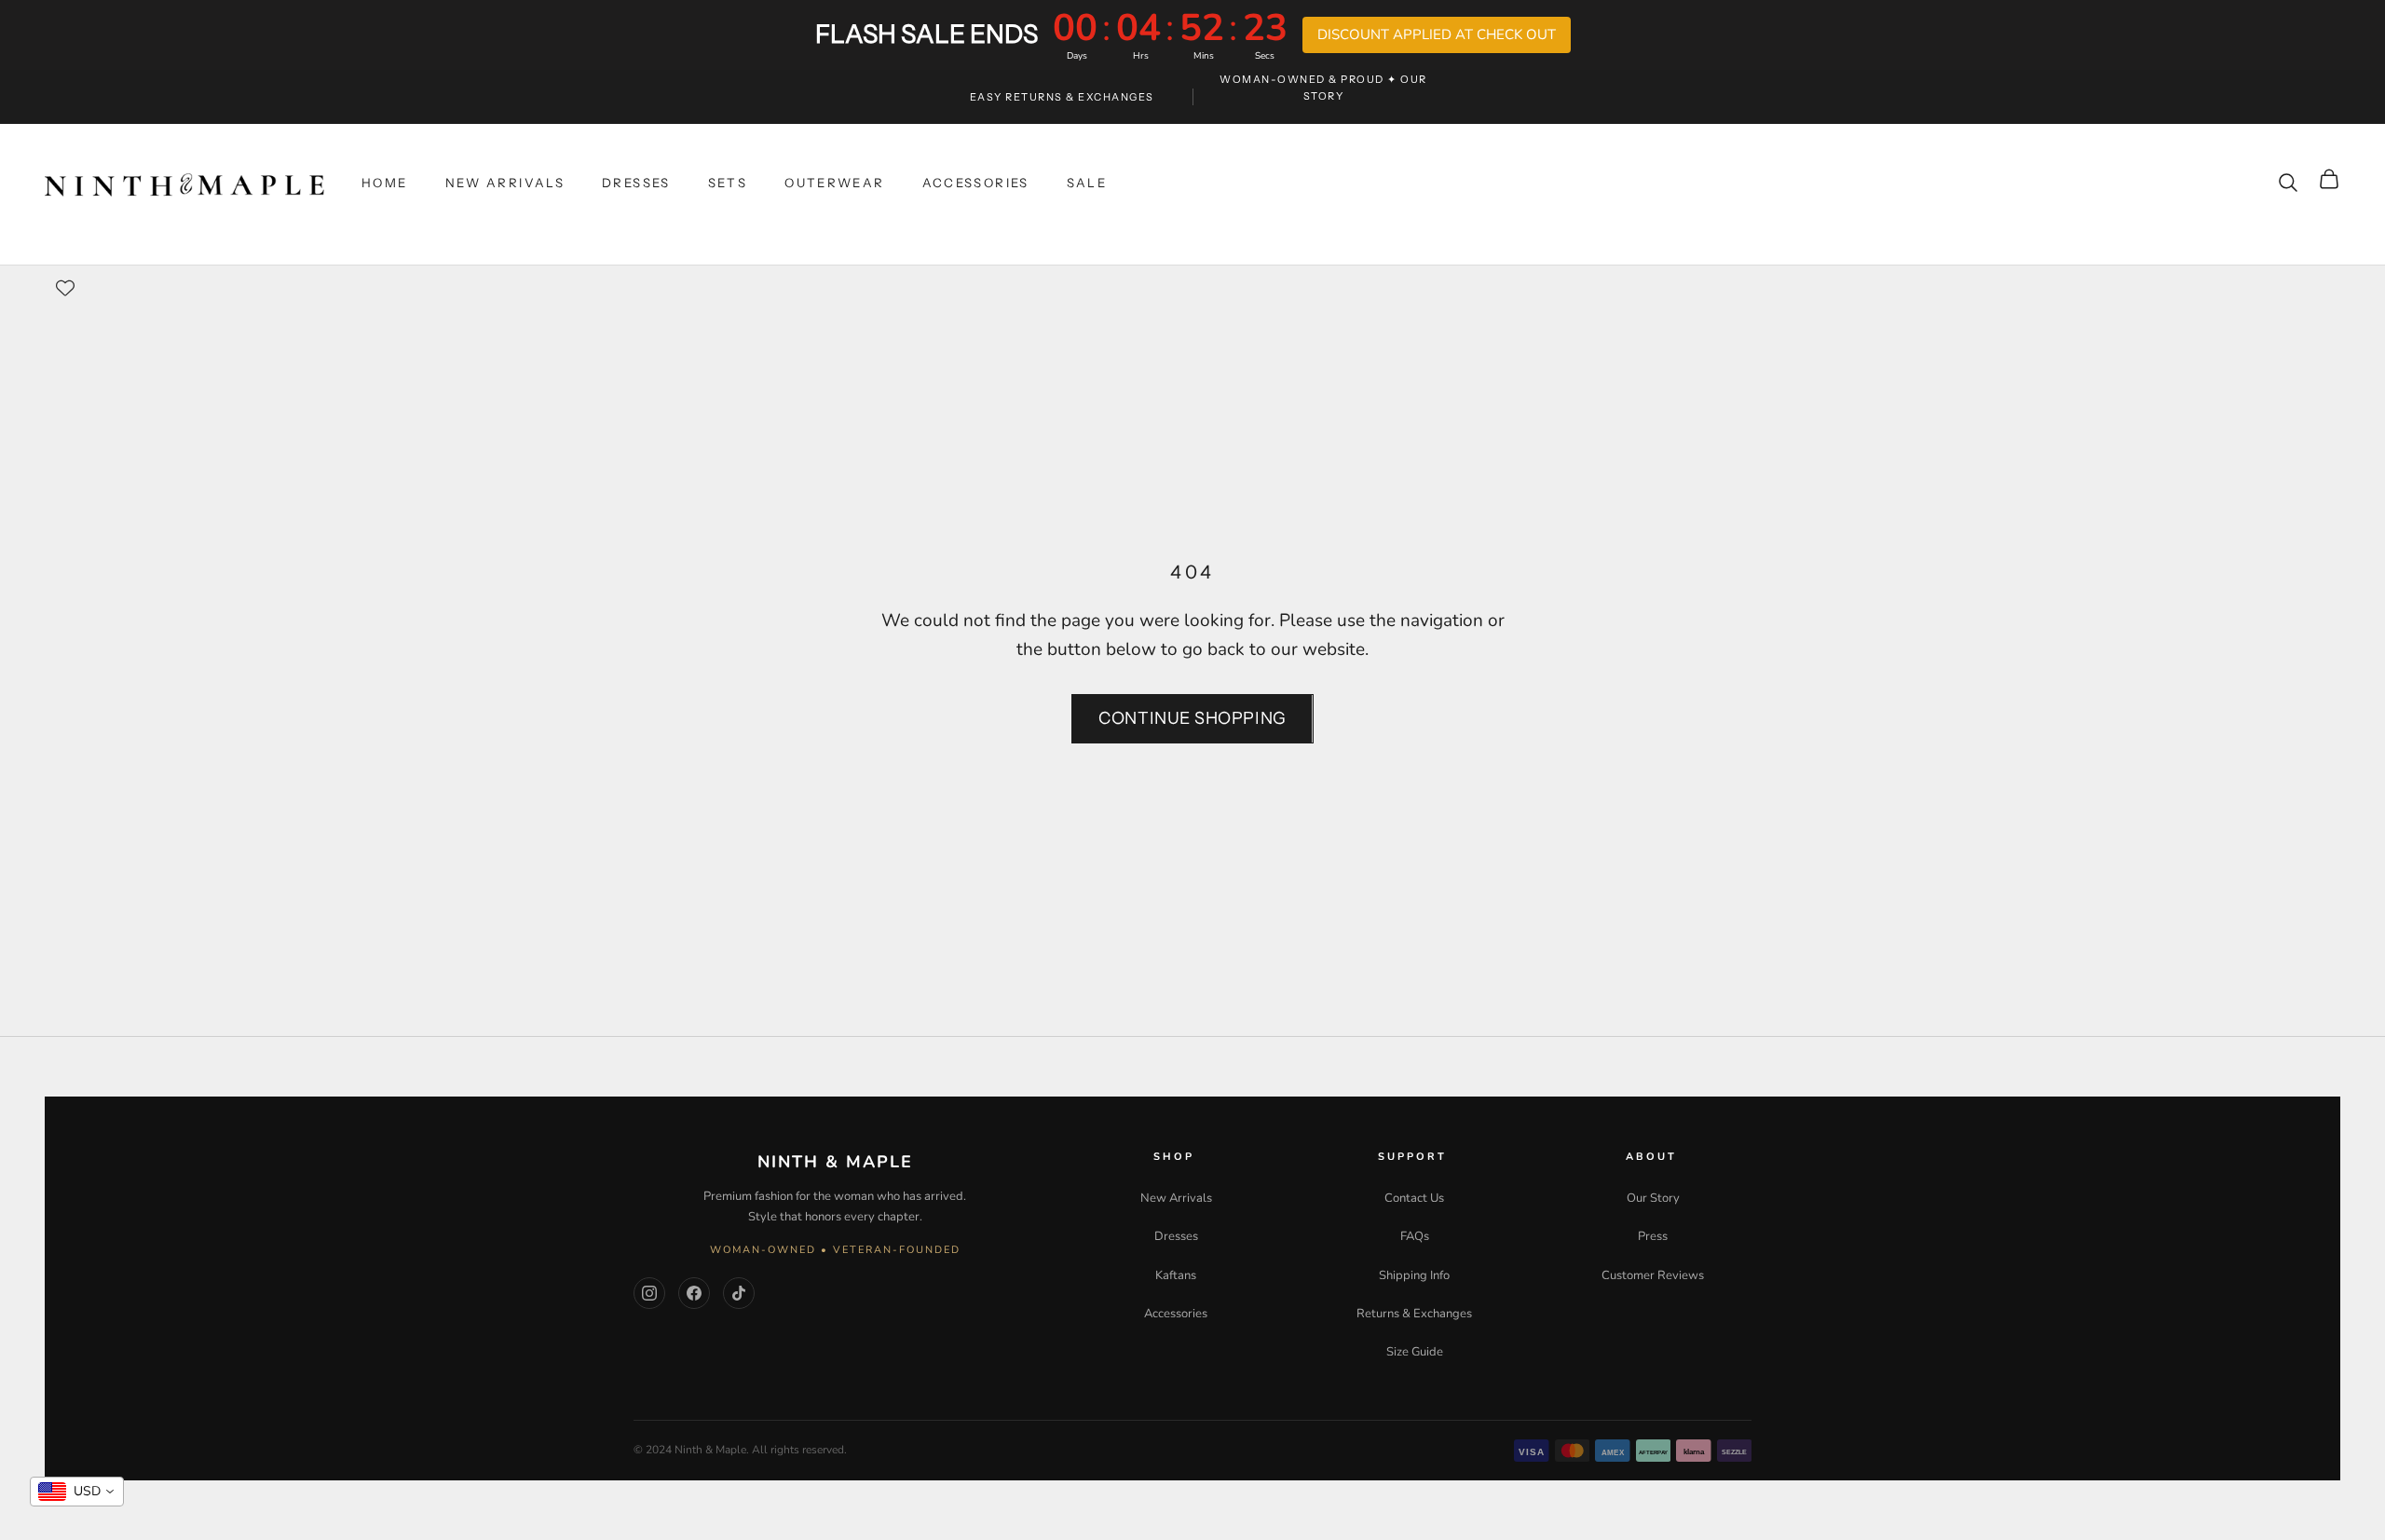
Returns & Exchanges (1414, 1314)
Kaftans (1176, 1275)
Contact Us (1414, 1198)
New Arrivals (1176, 1198)
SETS (728, 183)
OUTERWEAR (834, 183)
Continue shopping (1192, 718)
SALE (1087, 183)
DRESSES (636, 183)
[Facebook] (694, 1293)
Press (1653, 1236)
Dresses (1176, 1236)
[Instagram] (649, 1293)
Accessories (1176, 1314)
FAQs (1415, 1236)
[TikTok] (739, 1293)
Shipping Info (1414, 1275)
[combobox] (77, 1492)
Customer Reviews (1653, 1275)
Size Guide (1415, 1352)
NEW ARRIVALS (505, 183)
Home (385, 183)
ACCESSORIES (976, 183)
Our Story (1653, 1198)
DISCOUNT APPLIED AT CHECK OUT (1437, 34)
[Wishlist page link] (65, 288)
